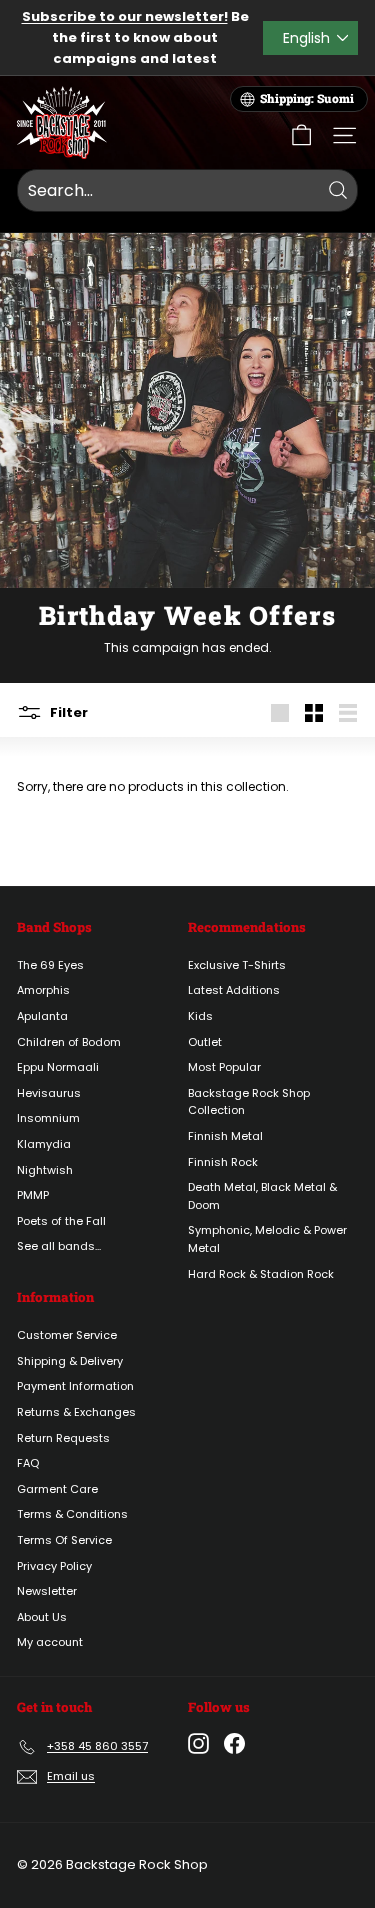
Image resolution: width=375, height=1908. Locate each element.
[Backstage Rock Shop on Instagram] (198, 1743)
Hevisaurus (49, 1093)
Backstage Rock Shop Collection (249, 1102)
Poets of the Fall (61, 1221)
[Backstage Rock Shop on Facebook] (234, 1743)
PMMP (33, 1195)
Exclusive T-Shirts (237, 965)
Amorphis (43, 990)
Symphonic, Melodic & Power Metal (267, 1239)
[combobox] (187, 191)
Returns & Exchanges (76, 1412)
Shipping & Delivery (70, 1361)
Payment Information (75, 1386)
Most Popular (224, 1067)
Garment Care (57, 1489)
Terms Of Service (64, 1540)
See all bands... (59, 1246)
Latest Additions (234, 990)
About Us (42, 1617)
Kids (200, 1016)
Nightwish (45, 1170)
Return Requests (63, 1438)
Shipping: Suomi (307, 98)
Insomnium (48, 1118)
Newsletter (47, 1591)
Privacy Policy (54, 1566)
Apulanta (42, 1016)
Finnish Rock (223, 1162)
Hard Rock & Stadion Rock (261, 1274)
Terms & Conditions (72, 1514)
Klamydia (44, 1144)
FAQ (28, 1463)
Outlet (205, 1042)
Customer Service (67, 1335)
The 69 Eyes (50, 965)
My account (50, 1642)
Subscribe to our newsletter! (125, 16)
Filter (67, 711)
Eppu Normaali (58, 1067)
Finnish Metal (225, 1136)
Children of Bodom (69, 1042)
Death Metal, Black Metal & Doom (262, 1196)
